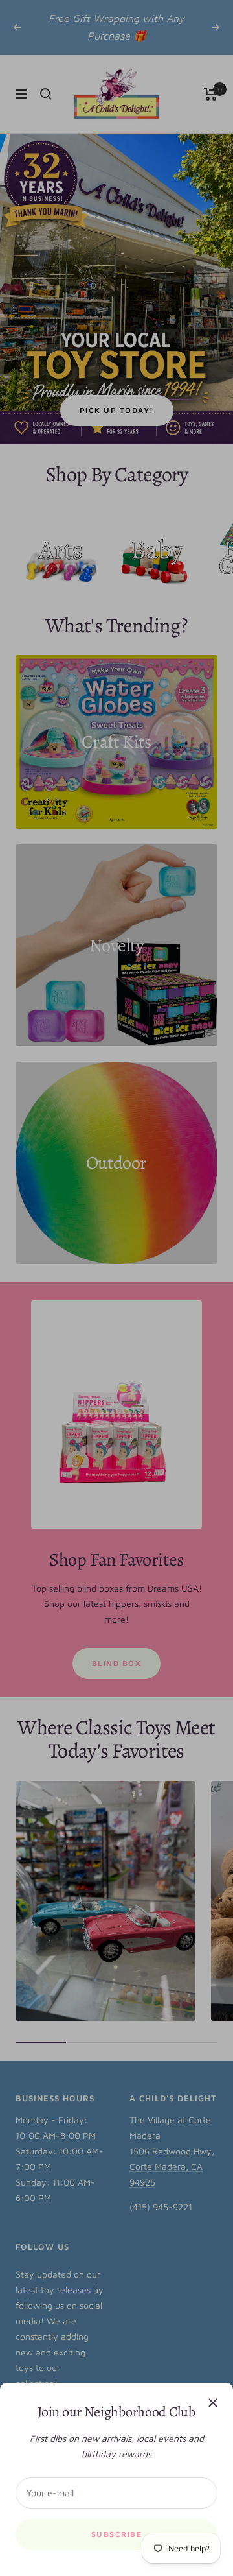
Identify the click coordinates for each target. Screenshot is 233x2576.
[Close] (213, 2403)
